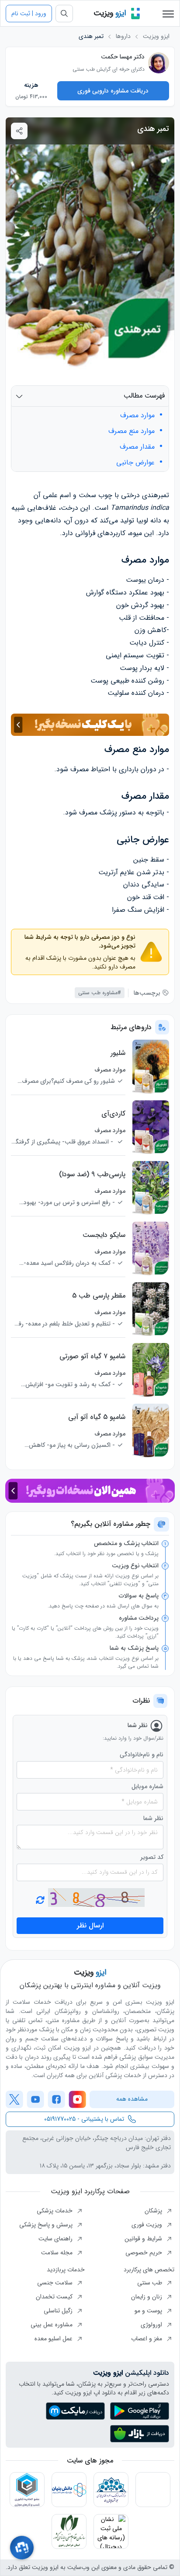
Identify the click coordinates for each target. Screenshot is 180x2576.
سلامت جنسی (56, 2283)
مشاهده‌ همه (132, 2099)
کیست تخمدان (55, 2297)
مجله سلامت (58, 2253)
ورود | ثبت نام (29, 14)
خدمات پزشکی (55, 2211)
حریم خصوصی (145, 2253)
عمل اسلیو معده (54, 2339)
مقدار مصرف (137, 447)
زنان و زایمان (147, 2297)
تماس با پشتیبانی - (84, 2119)
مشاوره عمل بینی (52, 2325)
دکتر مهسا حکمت (123, 57)
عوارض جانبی (135, 463)
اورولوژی (152, 2325)
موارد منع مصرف (132, 431)
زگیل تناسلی (59, 2311)
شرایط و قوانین (144, 2239)
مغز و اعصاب (147, 2339)
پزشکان (154, 2211)
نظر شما (153, 1819)
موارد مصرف (137, 416)
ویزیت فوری (148, 2225)
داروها (123, 36)
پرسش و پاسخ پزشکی (47, 2225)
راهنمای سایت (56, 2239)
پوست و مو (149, 2311)
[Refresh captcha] (96, 1898)
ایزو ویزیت (156, 36)
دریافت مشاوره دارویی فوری (113, 91)
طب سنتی (151, 2283)
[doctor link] (159, 63)
